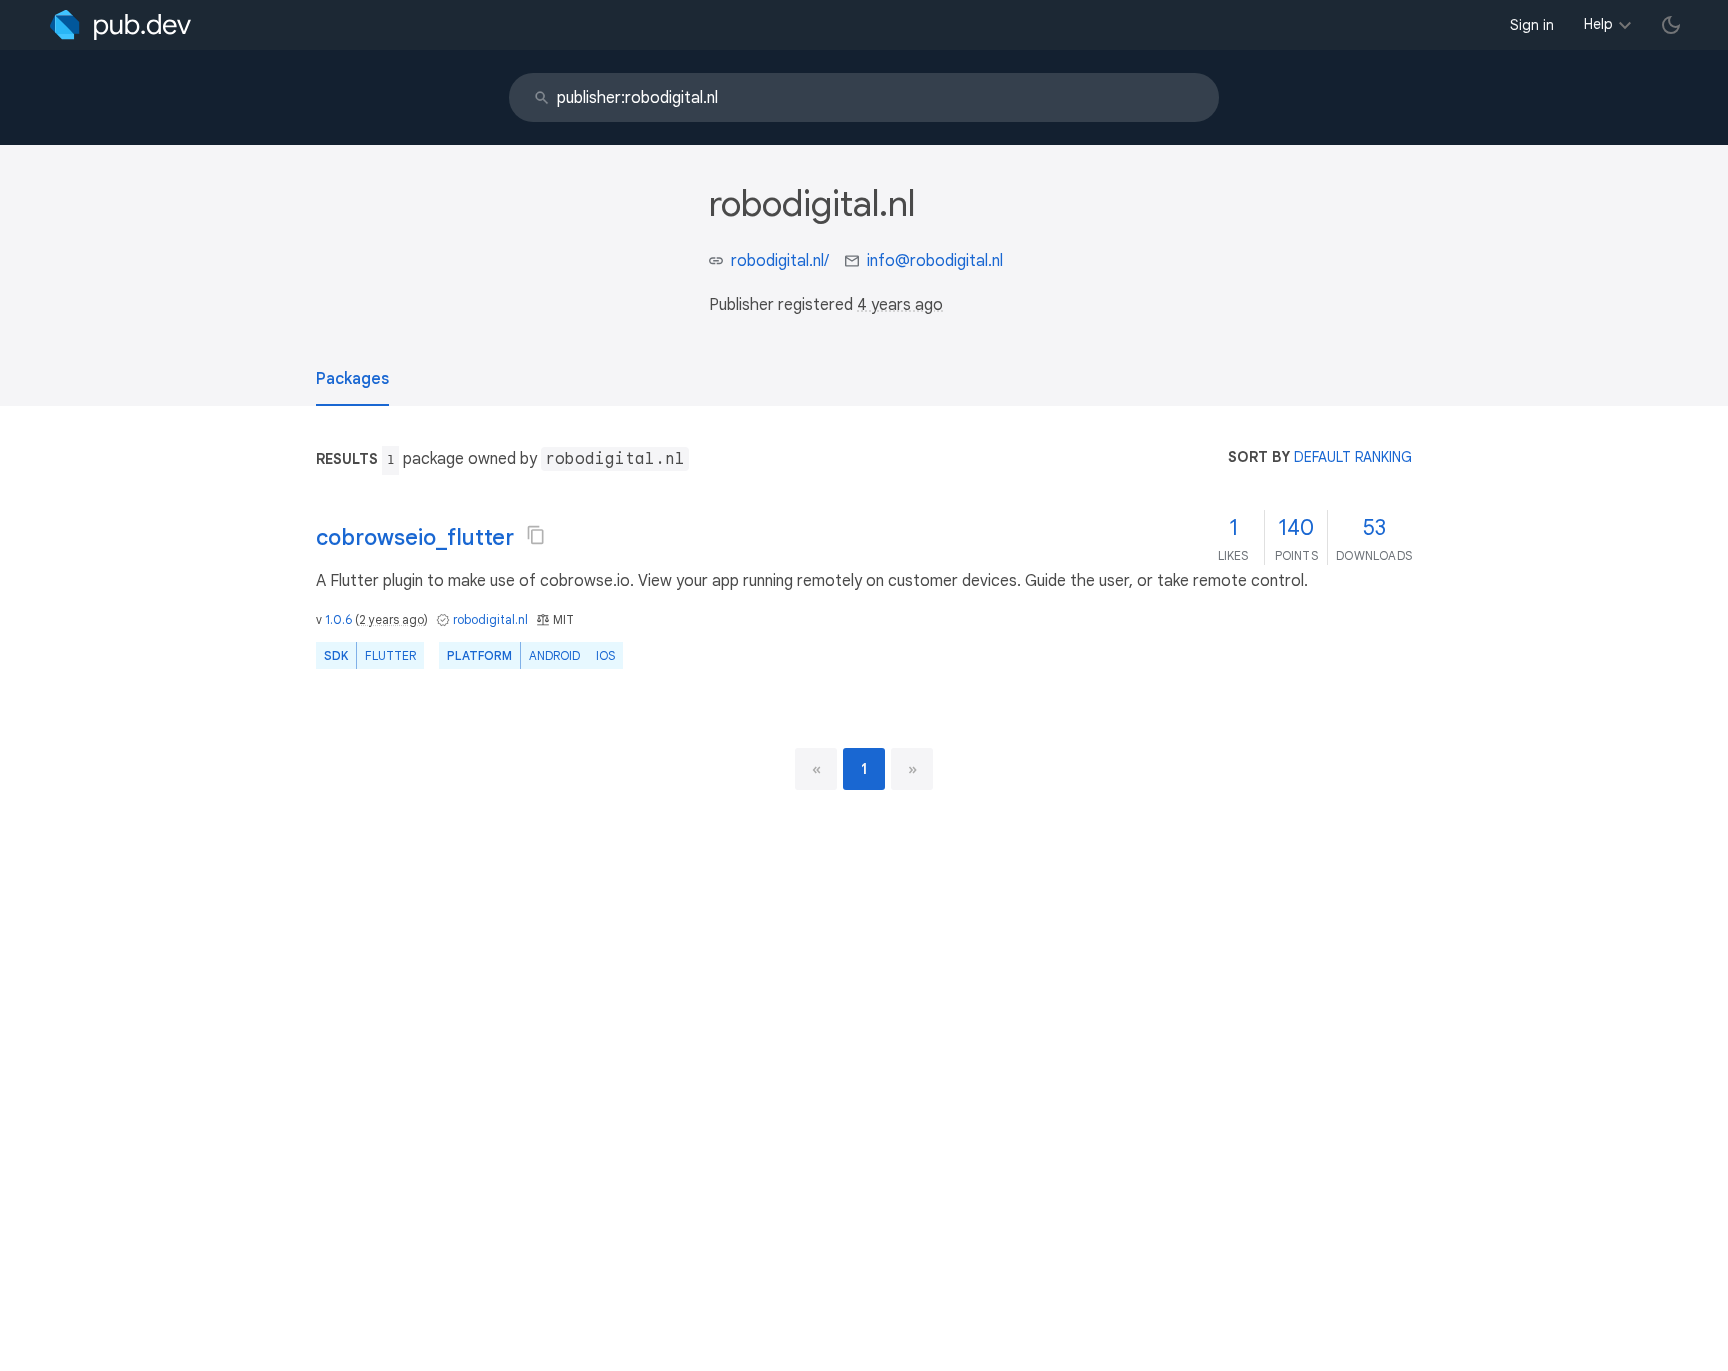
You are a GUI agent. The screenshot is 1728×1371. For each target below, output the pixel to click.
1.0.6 (338, 619)
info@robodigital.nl (935, 261)
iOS (605, 655)
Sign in (1532, 25)
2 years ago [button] (391, 619)
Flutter (390, 655)
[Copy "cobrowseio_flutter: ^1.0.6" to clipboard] (536, 535)
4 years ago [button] (900, 305)
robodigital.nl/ (780, 261)
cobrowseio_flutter (415, 537)
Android (554, 655)
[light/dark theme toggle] (1671, 25)
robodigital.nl (490, 619)
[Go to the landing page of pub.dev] (120, 25)
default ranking (1353, 457)
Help (1598, 24)
